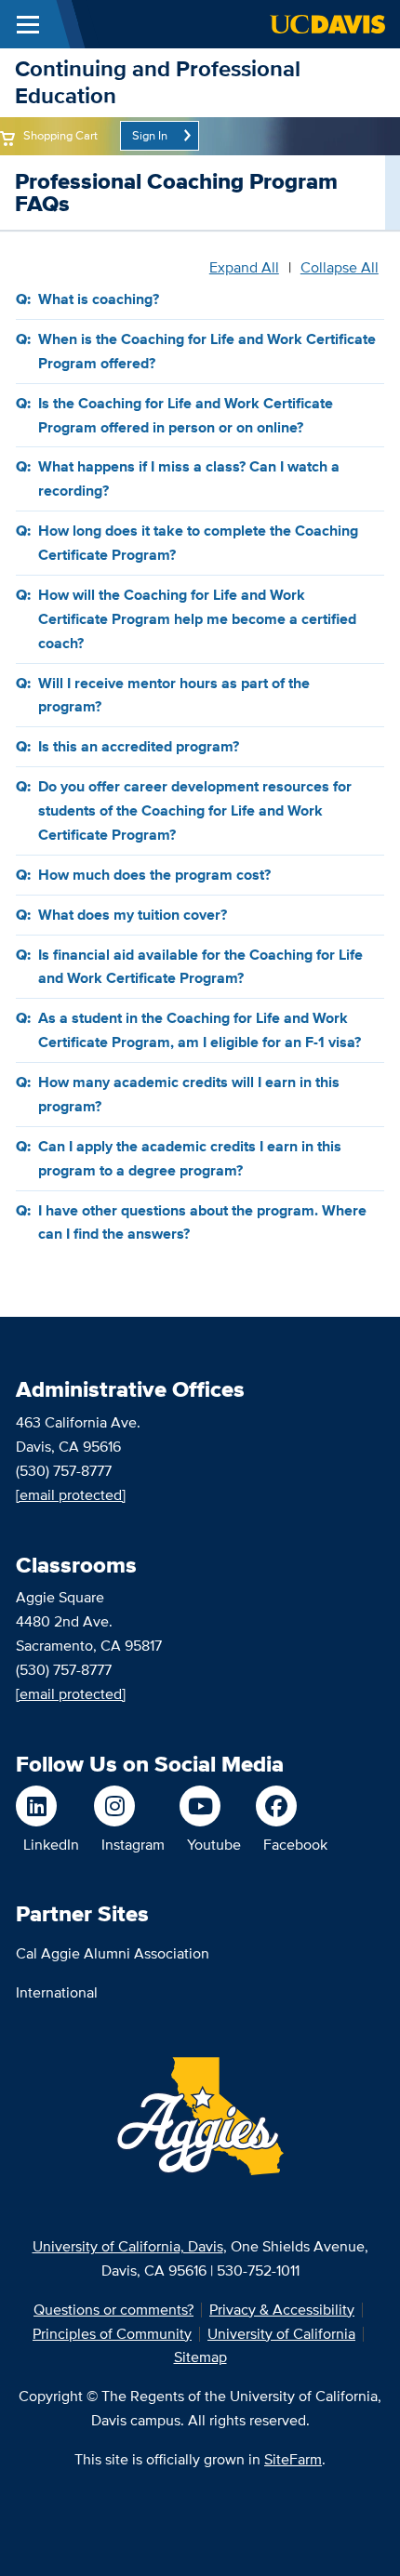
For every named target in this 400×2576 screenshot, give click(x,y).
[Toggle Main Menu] (28, 24)
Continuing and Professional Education (158, 82)
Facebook (295, 1845)
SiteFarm (293, 2459)
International (57, 1992)
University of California (281, 2334)
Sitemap (200, 2357)
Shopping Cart (60, 135)
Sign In (150, 135)
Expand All (244, 268)
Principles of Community (112, 2334)
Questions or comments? (113, 2310)
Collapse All (340, 268)
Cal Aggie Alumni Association (113, 1953)
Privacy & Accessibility (282, 2310)
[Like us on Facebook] (292, 1806)
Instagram (133, 1845)
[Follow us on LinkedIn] (47, 1806)
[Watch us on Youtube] (210, 1806)
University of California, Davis (128, 2246)
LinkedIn (51, 1845)
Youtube (214, 1845)
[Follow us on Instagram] (129, 1806)
